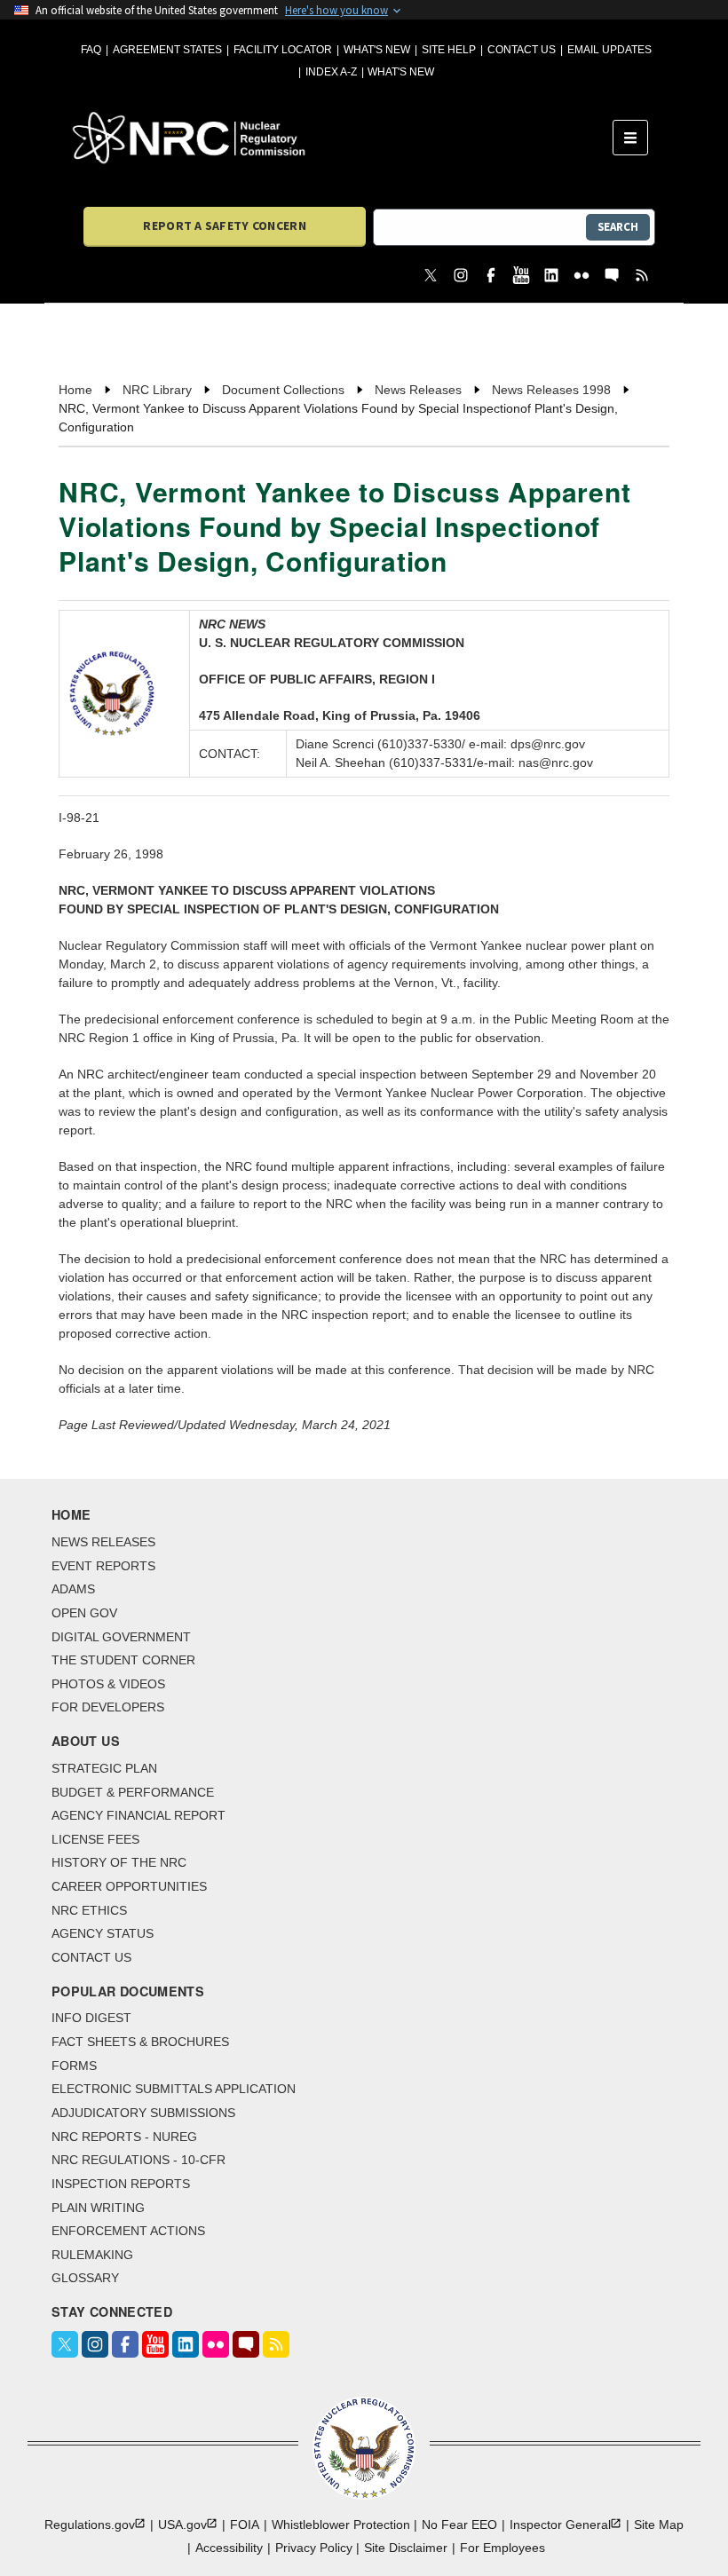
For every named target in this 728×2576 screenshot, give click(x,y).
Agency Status (103, 1933)
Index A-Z (331, 72)
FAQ (91, 50)
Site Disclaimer (406, 2548)
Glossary (85, 2278)
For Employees (502, 2548)
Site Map (659, 2525)
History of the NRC (119, 1862)
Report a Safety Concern (224, 225)
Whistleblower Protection (341, 2525)
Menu (636, 138)
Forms (74, 2066)
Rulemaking (92, 2255)
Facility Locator (283, 50)
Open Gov (84, 1613)
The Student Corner (123, 1660)
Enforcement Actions (128, 2231)
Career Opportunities (129, 1886)
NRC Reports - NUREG (124, 2137)
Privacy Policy (314, 2548)
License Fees (95, 1839)
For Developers (108, 1707)
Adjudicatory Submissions (143, 2113)
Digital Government (121, 1637)
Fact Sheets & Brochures (140, 2042)
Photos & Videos (108, 1684)
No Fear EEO (459, 2525)
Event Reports (103, 1566)
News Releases (103, 1542)
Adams (73, 1589)
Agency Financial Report (138, 1815)
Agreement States (167, 50)
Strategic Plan (104, 1768)
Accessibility (229, 2548)
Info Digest (91, 2018)
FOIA (245, 2525)
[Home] (343, 138)
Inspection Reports (121, 2184)
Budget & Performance (133, 1792)
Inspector (560, 2525)
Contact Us (522, 50)
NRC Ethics (89, 1910)
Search (618, 227)
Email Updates (609, 50)
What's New (377, 50)
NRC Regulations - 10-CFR (138, 2160)
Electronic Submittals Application (174, 2089)
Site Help (449, 50)
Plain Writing (98, 2208)
